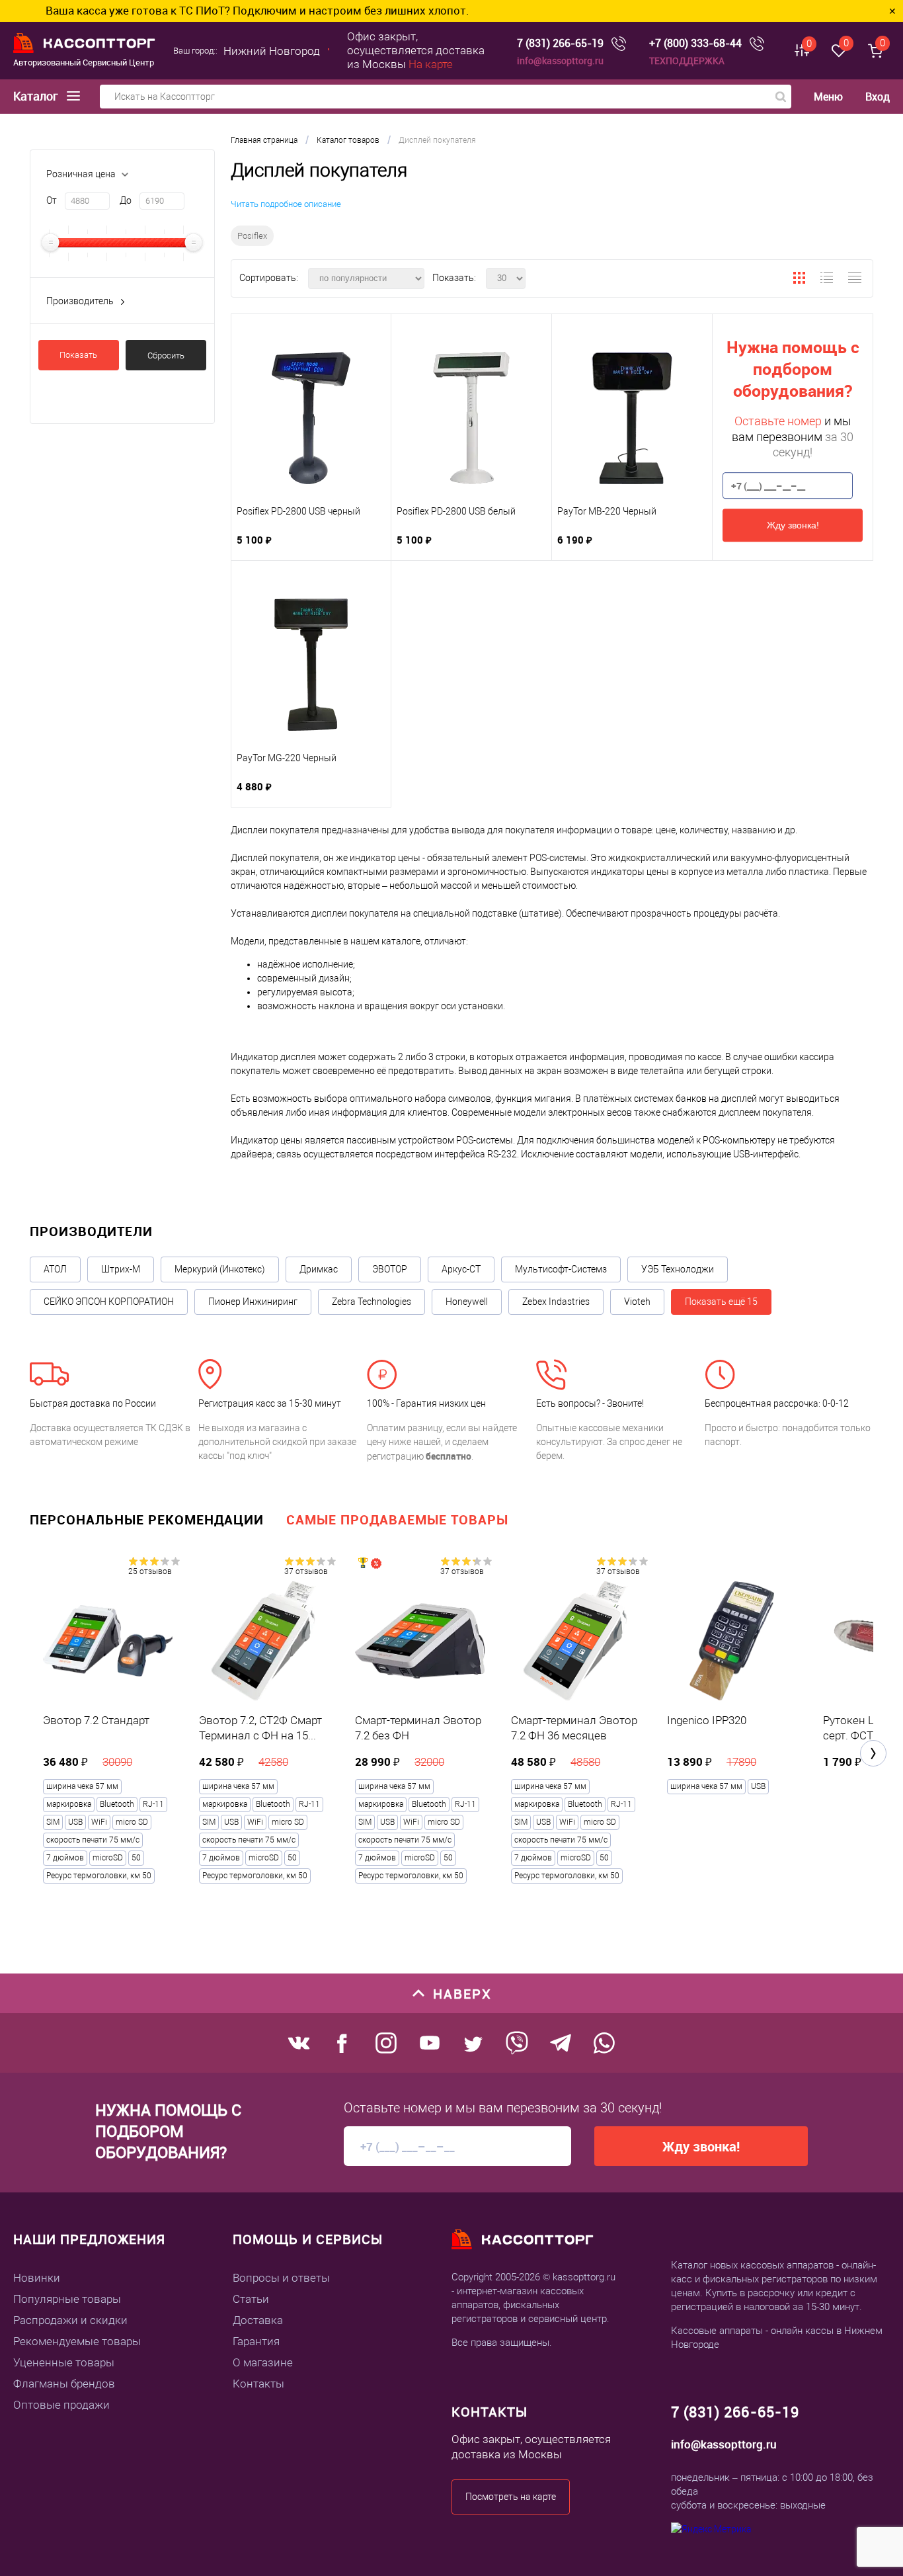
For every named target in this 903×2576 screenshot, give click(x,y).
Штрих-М (121, 1269)
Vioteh (637, 1302)
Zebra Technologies (372, 1302)
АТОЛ (55, 1269)
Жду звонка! (793, 525)
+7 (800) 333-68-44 (695, 43)
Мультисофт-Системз (561, 1269)
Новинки (37, 2278)
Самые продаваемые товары (397, 1519)
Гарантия (256, 2341)
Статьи (251, 2299)
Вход (878, 97)
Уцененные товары (64, 2362)
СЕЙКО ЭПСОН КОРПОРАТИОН (109, 1302)
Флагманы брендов (64, 2384)
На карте (431, 64)
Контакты (258, 2384)
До (126, 200)
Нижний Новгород (272, 51)
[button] (873, 1753)
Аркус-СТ (461, 1269)
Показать (78, 355)
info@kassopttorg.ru (560, 61)
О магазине (263, 2362)
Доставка (258, 2320)
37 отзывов (306, 1571)
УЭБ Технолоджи (678, 1269)
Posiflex (252, 236)
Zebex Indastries (556, 1302)
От (52, 200)
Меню (828, 97)
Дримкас (319, 1269)
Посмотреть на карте (511, 2497)
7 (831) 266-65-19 (560, 43)
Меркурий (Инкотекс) (220, 1269)
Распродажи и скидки (70, 2320)
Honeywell (467, 1302)
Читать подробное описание (286, 204)
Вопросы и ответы (281, 2278)
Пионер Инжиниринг (253, 1302)
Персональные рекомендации (147, 1519)
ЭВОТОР (390, 1269)
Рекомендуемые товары (77, 2341)
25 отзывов (150, 1571)
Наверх (462, 1994)
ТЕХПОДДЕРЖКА (687, 61)
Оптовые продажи (61, 2405)
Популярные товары (67, 2299)
